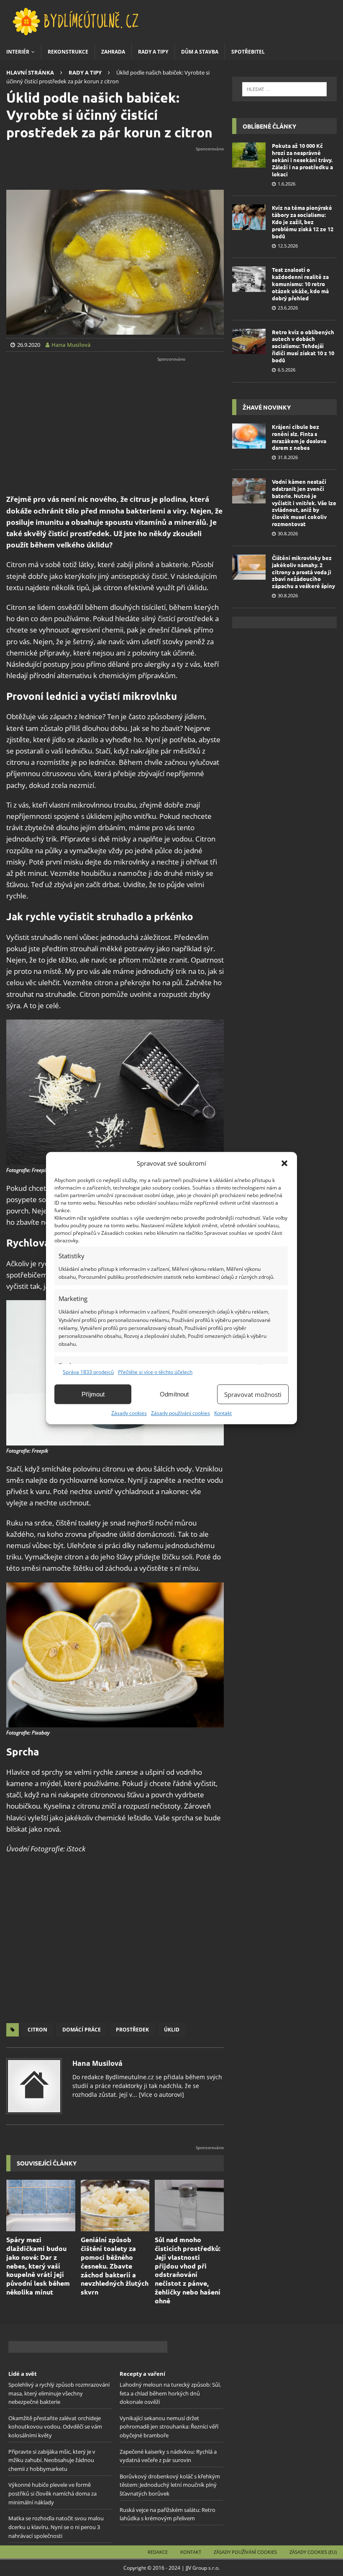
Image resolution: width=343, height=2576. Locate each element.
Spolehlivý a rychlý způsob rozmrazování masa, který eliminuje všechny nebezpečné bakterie (59, 2393)
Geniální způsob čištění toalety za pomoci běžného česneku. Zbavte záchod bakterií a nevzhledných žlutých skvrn (115, 2266)
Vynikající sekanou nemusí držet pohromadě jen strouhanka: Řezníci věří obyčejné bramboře (169, 2426)
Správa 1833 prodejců (88, 1372)
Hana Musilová (97, 2063)
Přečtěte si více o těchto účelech (155, 1372)
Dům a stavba (200, 52)
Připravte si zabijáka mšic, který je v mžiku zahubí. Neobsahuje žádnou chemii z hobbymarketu (52, 2460)
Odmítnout (174, 1394)
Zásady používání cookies (180, 1413)
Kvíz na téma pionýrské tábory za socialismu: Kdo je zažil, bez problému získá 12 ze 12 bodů (303, 222)
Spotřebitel (248, 52)
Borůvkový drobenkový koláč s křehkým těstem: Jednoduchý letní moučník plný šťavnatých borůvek (170, 2485)
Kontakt (223, 1413)
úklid (172, 2030)
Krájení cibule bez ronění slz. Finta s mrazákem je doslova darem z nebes (299, 437)
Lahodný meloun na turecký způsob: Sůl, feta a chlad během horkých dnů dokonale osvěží (170, 2393)
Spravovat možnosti (253, 1394)
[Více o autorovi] (161, 2095)
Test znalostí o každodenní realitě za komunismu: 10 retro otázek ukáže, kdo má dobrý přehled (300, 284)
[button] (284, 1163)
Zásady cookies (129, 1413)
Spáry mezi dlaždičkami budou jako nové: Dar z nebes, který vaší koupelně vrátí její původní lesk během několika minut (38, 2266)
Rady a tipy (153, 52)
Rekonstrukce (68, 52)
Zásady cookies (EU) (313, 2552)
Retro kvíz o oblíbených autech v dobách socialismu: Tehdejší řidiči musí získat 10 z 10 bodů (303, 346)
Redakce (158, 2552)
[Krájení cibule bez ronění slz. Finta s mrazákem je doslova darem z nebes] (249, 436)
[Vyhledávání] (284, 89)
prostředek (132, 2030)
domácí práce (82, 2030)
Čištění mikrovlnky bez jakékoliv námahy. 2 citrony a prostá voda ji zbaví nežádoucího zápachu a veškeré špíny (303, 572)
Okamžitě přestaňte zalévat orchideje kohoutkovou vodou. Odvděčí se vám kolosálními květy (55, 2426)
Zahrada (113, 52)
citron (37, 2030)
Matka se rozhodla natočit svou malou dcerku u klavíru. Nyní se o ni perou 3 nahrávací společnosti (56, 2527)
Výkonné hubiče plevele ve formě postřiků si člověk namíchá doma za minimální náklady (52, 2493)
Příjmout (93, 1394)
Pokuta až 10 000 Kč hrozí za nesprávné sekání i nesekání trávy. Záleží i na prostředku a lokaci (302, 160)
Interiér (18, 52)
